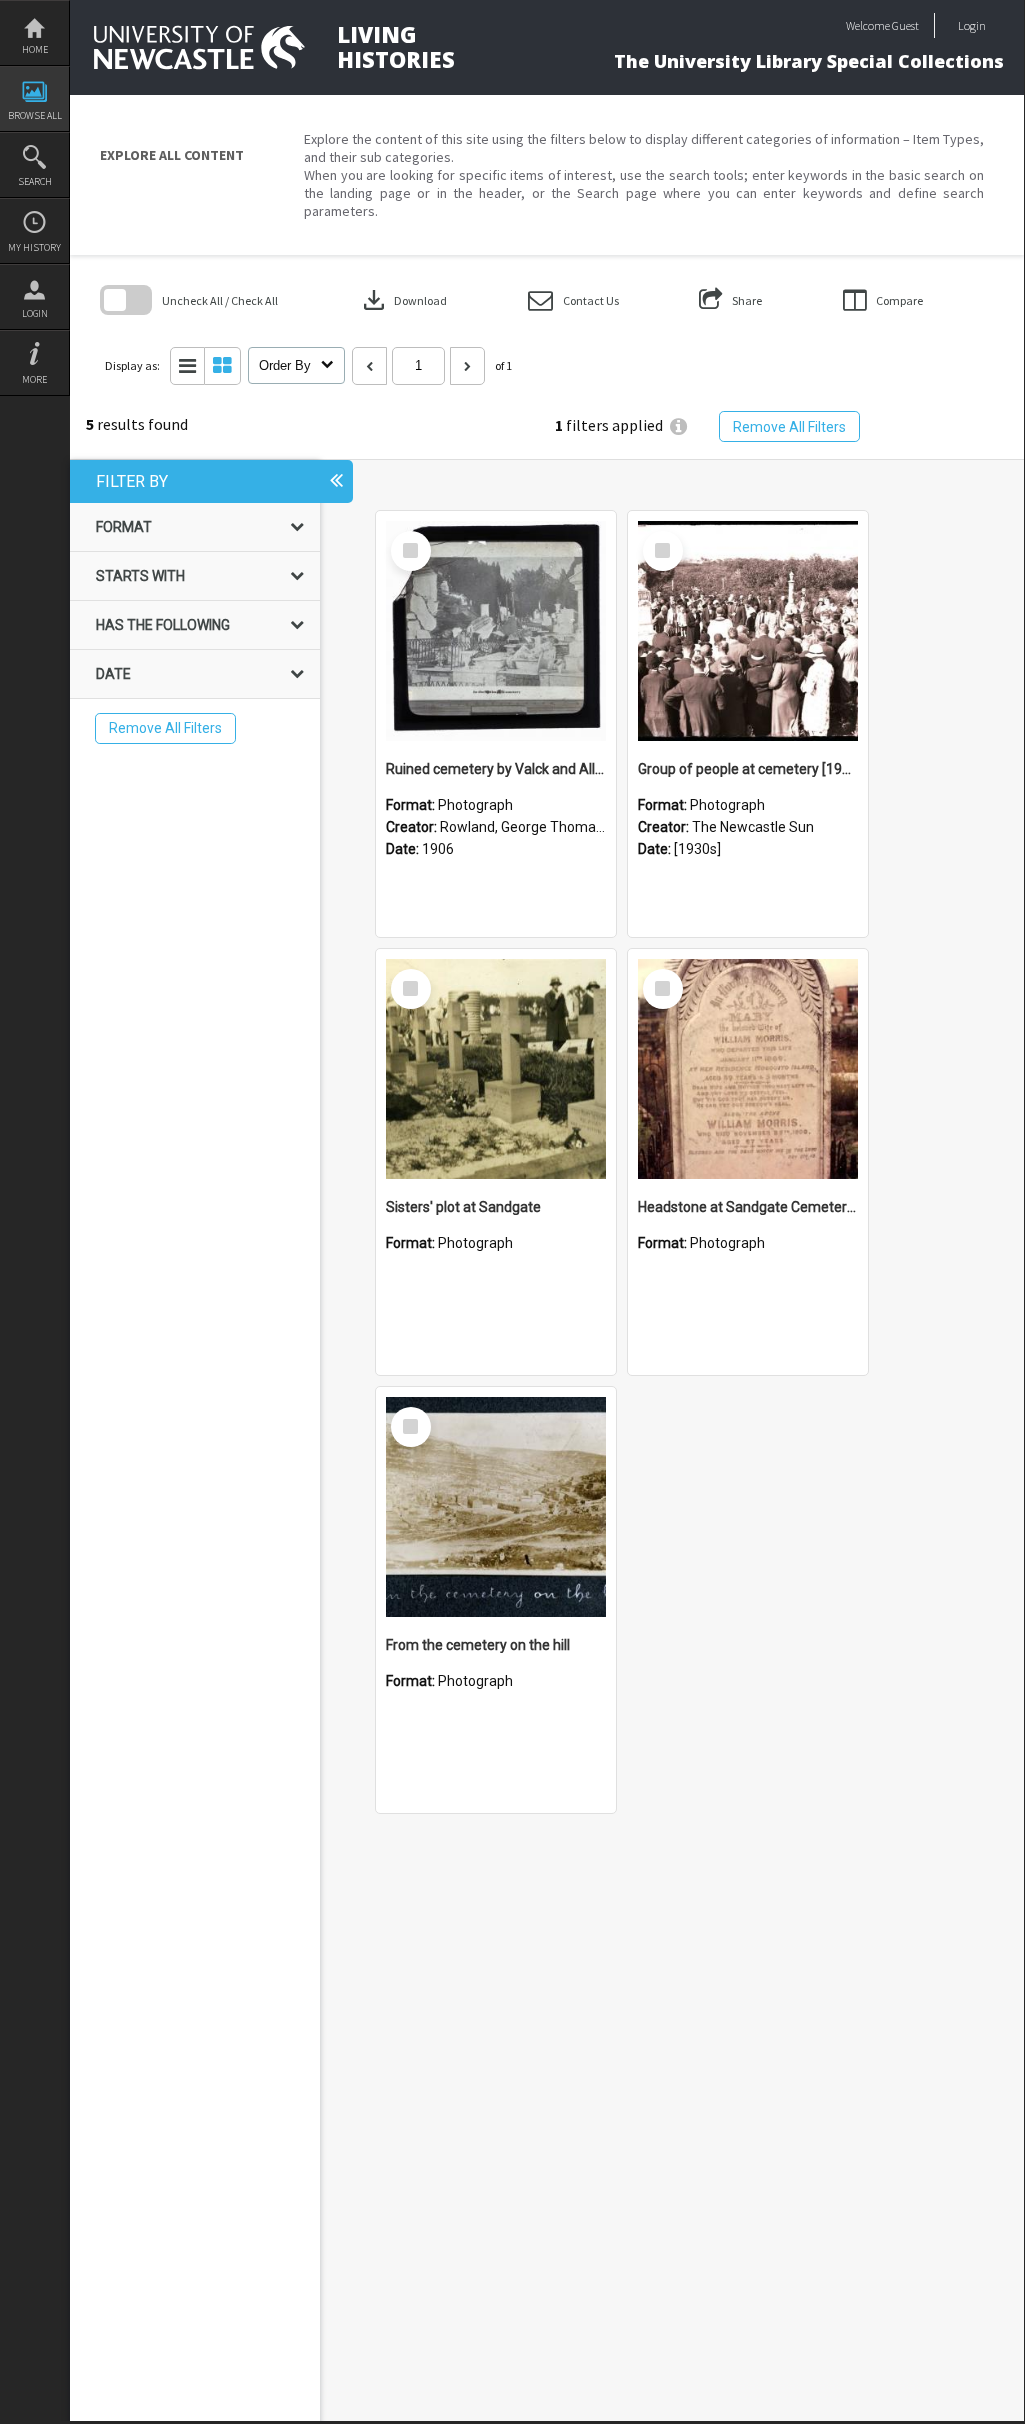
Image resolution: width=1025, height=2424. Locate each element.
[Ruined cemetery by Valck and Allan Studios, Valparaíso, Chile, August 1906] (496, 631)
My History (34, 247)
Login (35, 313)
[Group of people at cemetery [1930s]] (748, 631)
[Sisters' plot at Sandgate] (496, 1069)
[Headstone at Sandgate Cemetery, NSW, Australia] (748, 1069)
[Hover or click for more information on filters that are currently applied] (678, 426)
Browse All (35, 115)
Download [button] (403, 300)
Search (35, 181)
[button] (573, 300)
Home (35, 49)
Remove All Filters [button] (789, 427)
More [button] (34, 379)
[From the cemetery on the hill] (496, 1507)
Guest (905, 25)
